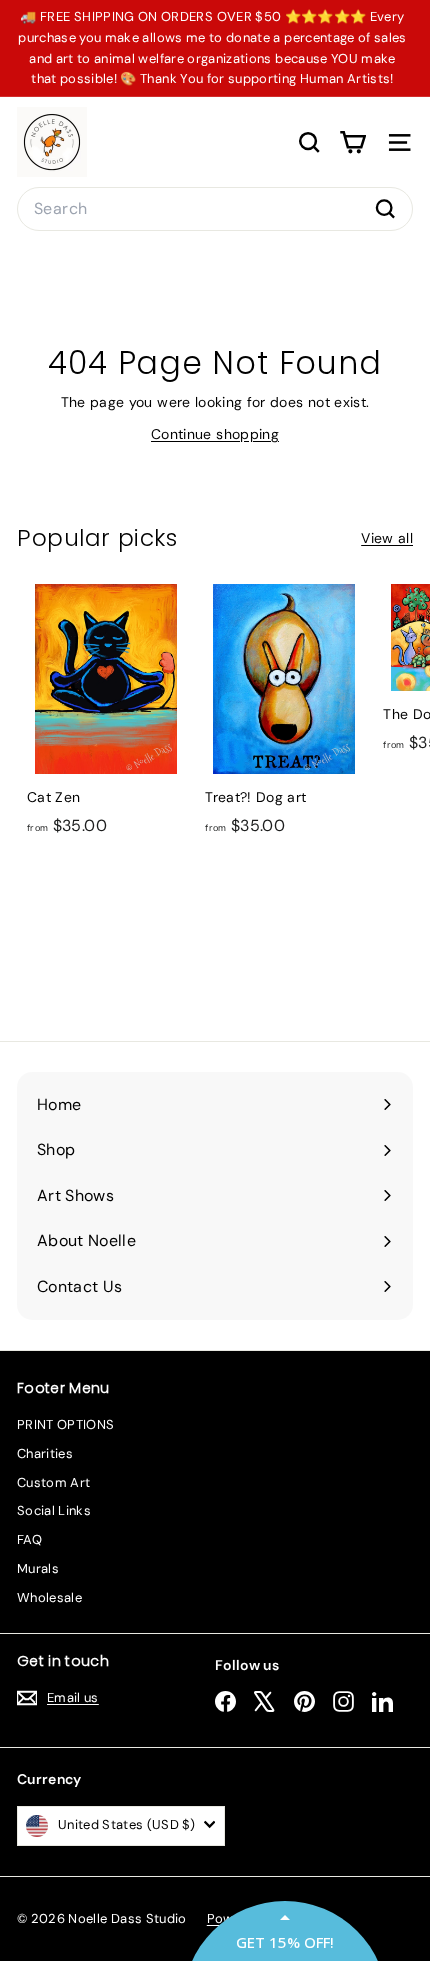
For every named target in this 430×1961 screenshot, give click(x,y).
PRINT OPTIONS (66, 1424)
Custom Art (54, 1482)
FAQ (29, 1539)
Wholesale (49, 1597)
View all (387, 538)
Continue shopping (215, 434)
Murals (38, 1568)
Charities (45, 1453)
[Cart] (352, 142)
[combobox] (215, 209)
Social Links (54, 1510)
